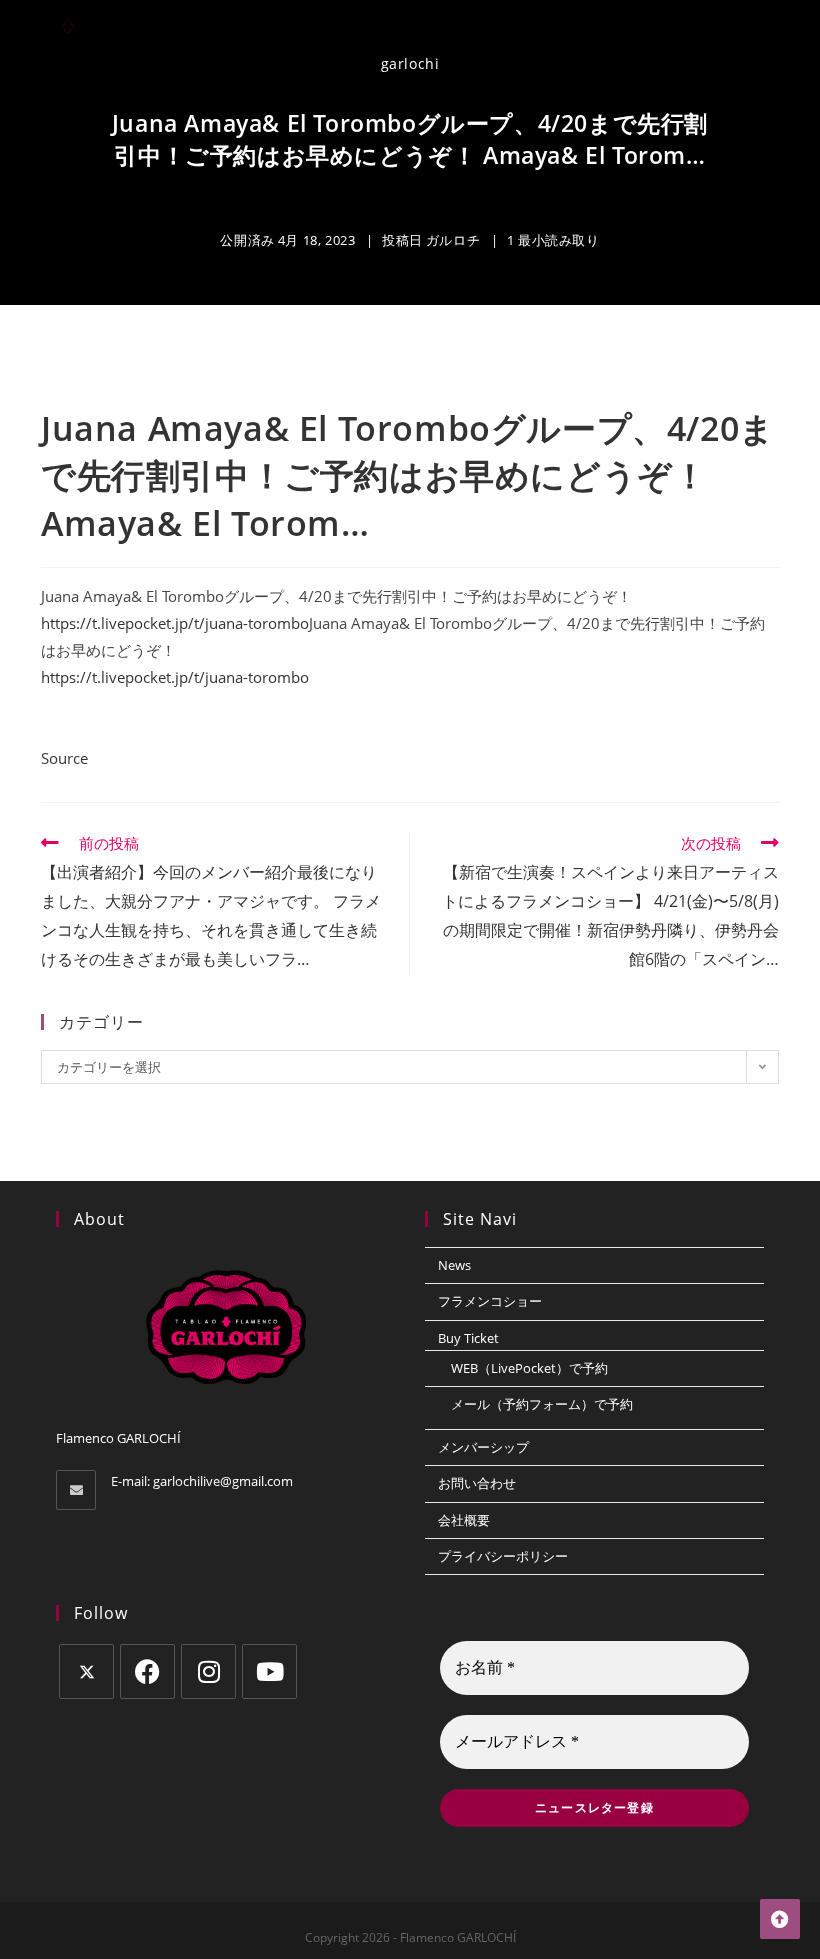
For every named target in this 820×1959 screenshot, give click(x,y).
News (454, 1265)
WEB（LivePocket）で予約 (529, 1368)
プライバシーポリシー (503, 1556)
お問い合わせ (477, 1483)
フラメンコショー (490, 1301)
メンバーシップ (483, 1447)
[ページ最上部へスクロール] (780, 1919)
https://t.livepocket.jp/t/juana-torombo (175, 623)
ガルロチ (453, 240)
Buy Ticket (468, 1338)
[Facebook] (147, 1671)
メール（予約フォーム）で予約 (542, 1404)
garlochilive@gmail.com (223, 1481)
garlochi (410, 63)
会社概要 (464, 1520)
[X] (86, 1671)
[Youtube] (269, 1671)
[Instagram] (208, 1671)
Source (64, 758)
